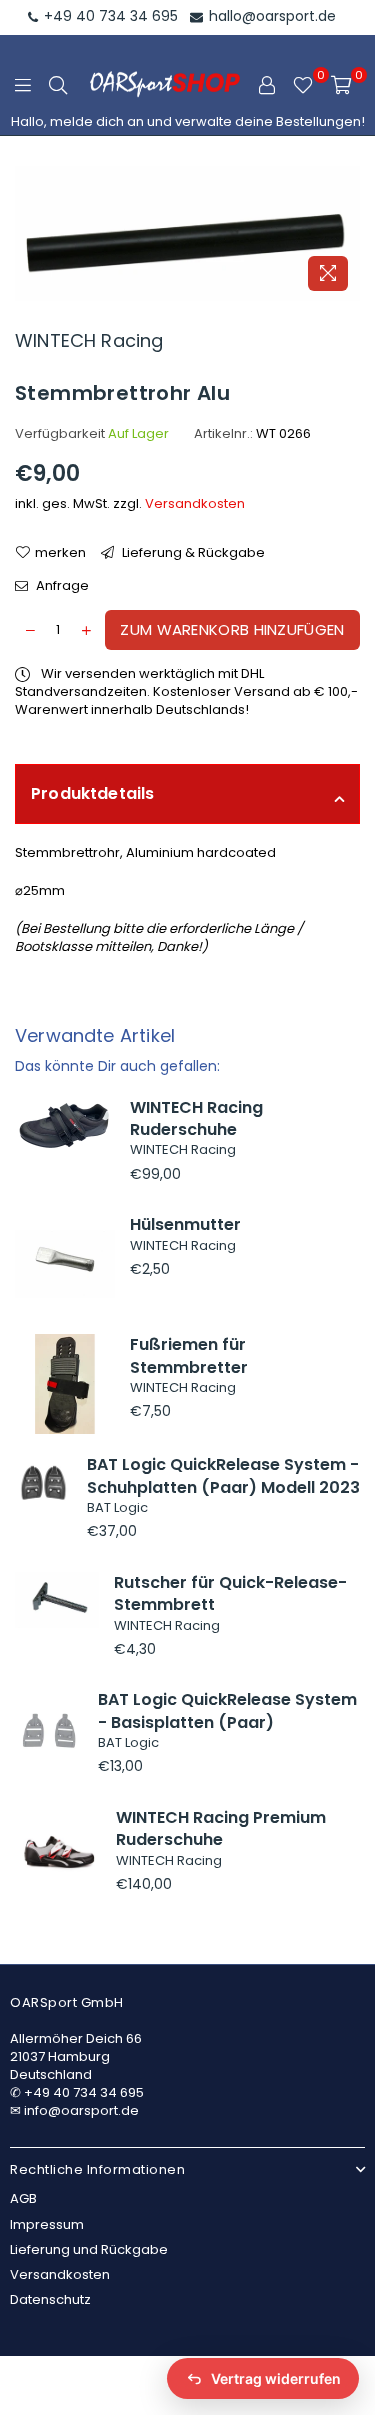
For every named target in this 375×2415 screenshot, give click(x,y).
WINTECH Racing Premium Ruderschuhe (221, 1828)
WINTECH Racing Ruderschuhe (196, 1118)
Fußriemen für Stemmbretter (189, 1355)
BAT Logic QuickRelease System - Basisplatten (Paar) (227, 1710)
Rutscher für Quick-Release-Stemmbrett (230, 1593)
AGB (23, 2198)
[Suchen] (58, 85)
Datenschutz (50, 2299)
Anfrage (61, 586)
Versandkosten (195, 503)
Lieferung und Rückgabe (89, 2249)
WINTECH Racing (89, 340)
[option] (187, 233)
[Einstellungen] (267, 85)
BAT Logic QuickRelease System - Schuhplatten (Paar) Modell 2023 (223, 1475)
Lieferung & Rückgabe (192, 553)
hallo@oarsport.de (270, 16)
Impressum (47, 2224)
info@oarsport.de (81, 2110)
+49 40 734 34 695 (109, 16)
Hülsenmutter (185, 1224)
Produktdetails (93, 793)
